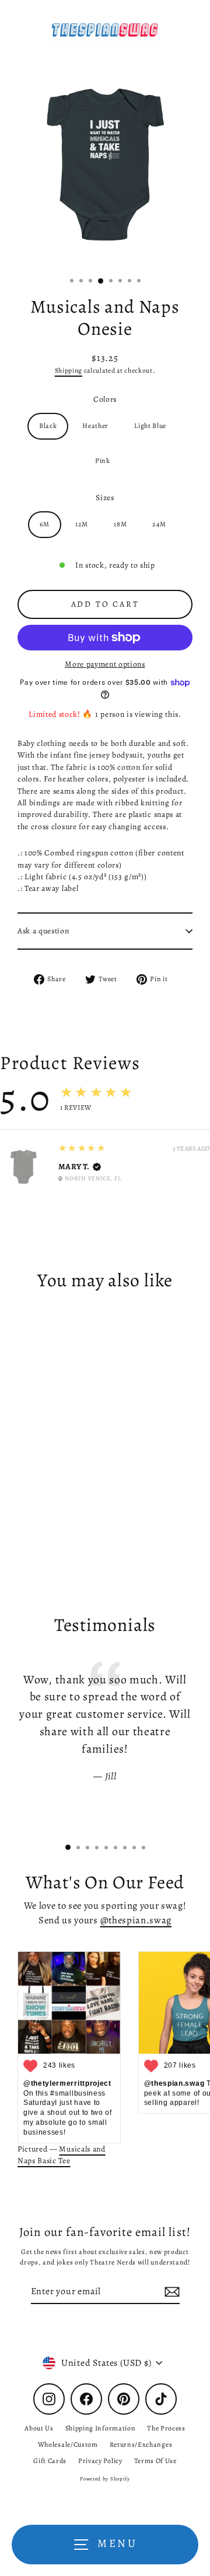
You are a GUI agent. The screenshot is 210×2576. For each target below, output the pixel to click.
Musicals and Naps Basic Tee (62, 2155)
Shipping (69, 370)
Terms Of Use (155, 2461)
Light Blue (150, 426)
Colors (105, 399)
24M (159, 524)
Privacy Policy (100, 2461)
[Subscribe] (170, 2292)
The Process (166, 2428)
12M (82, 524)
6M (45, 524)
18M (120, 524)
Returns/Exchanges (141, 2444)
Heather (95, 426)
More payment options (105, 664)
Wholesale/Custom (68, 2444)
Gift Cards (50, 2461)
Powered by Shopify (105, 2479)
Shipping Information (101, 2428)
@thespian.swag (136, 1920)
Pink (103, 461)
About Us (39, 2428)
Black (48, 426)
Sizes (105, 498)
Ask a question (43, 931)
